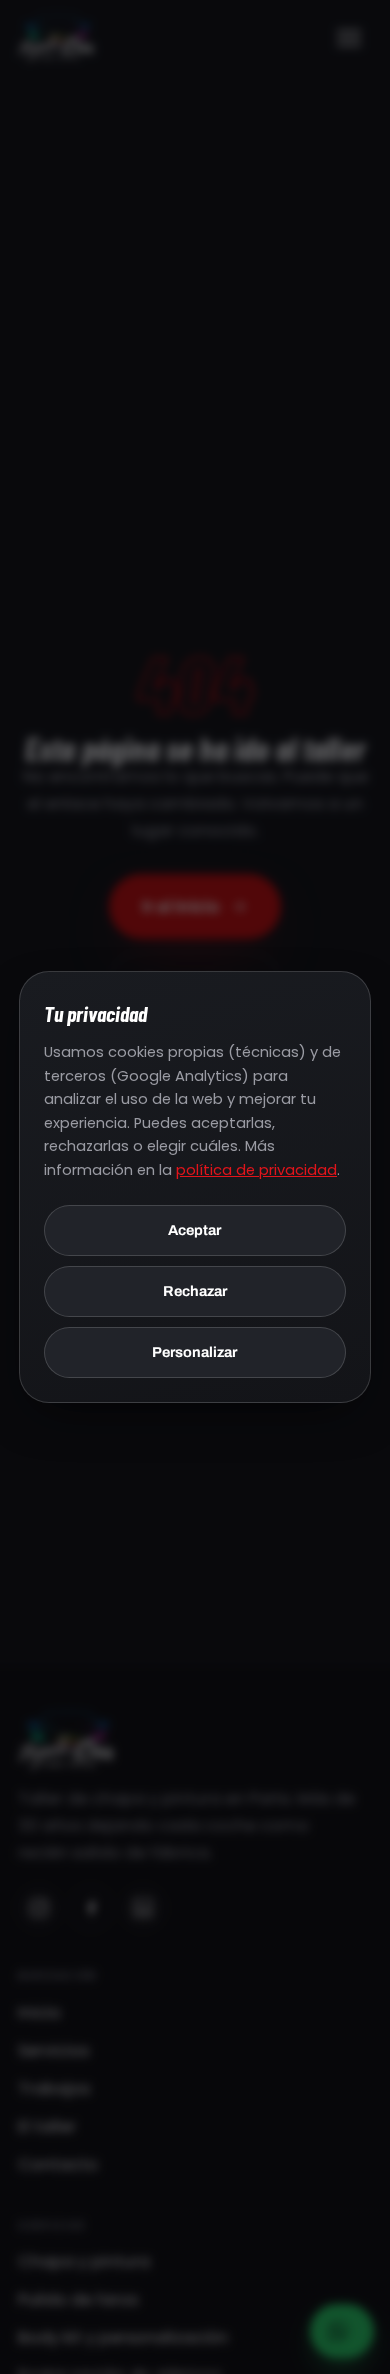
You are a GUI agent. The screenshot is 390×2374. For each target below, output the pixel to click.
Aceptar (195, 1230)
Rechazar (195, 1291)
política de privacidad (256, 1170)
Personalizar (195, 1352)
